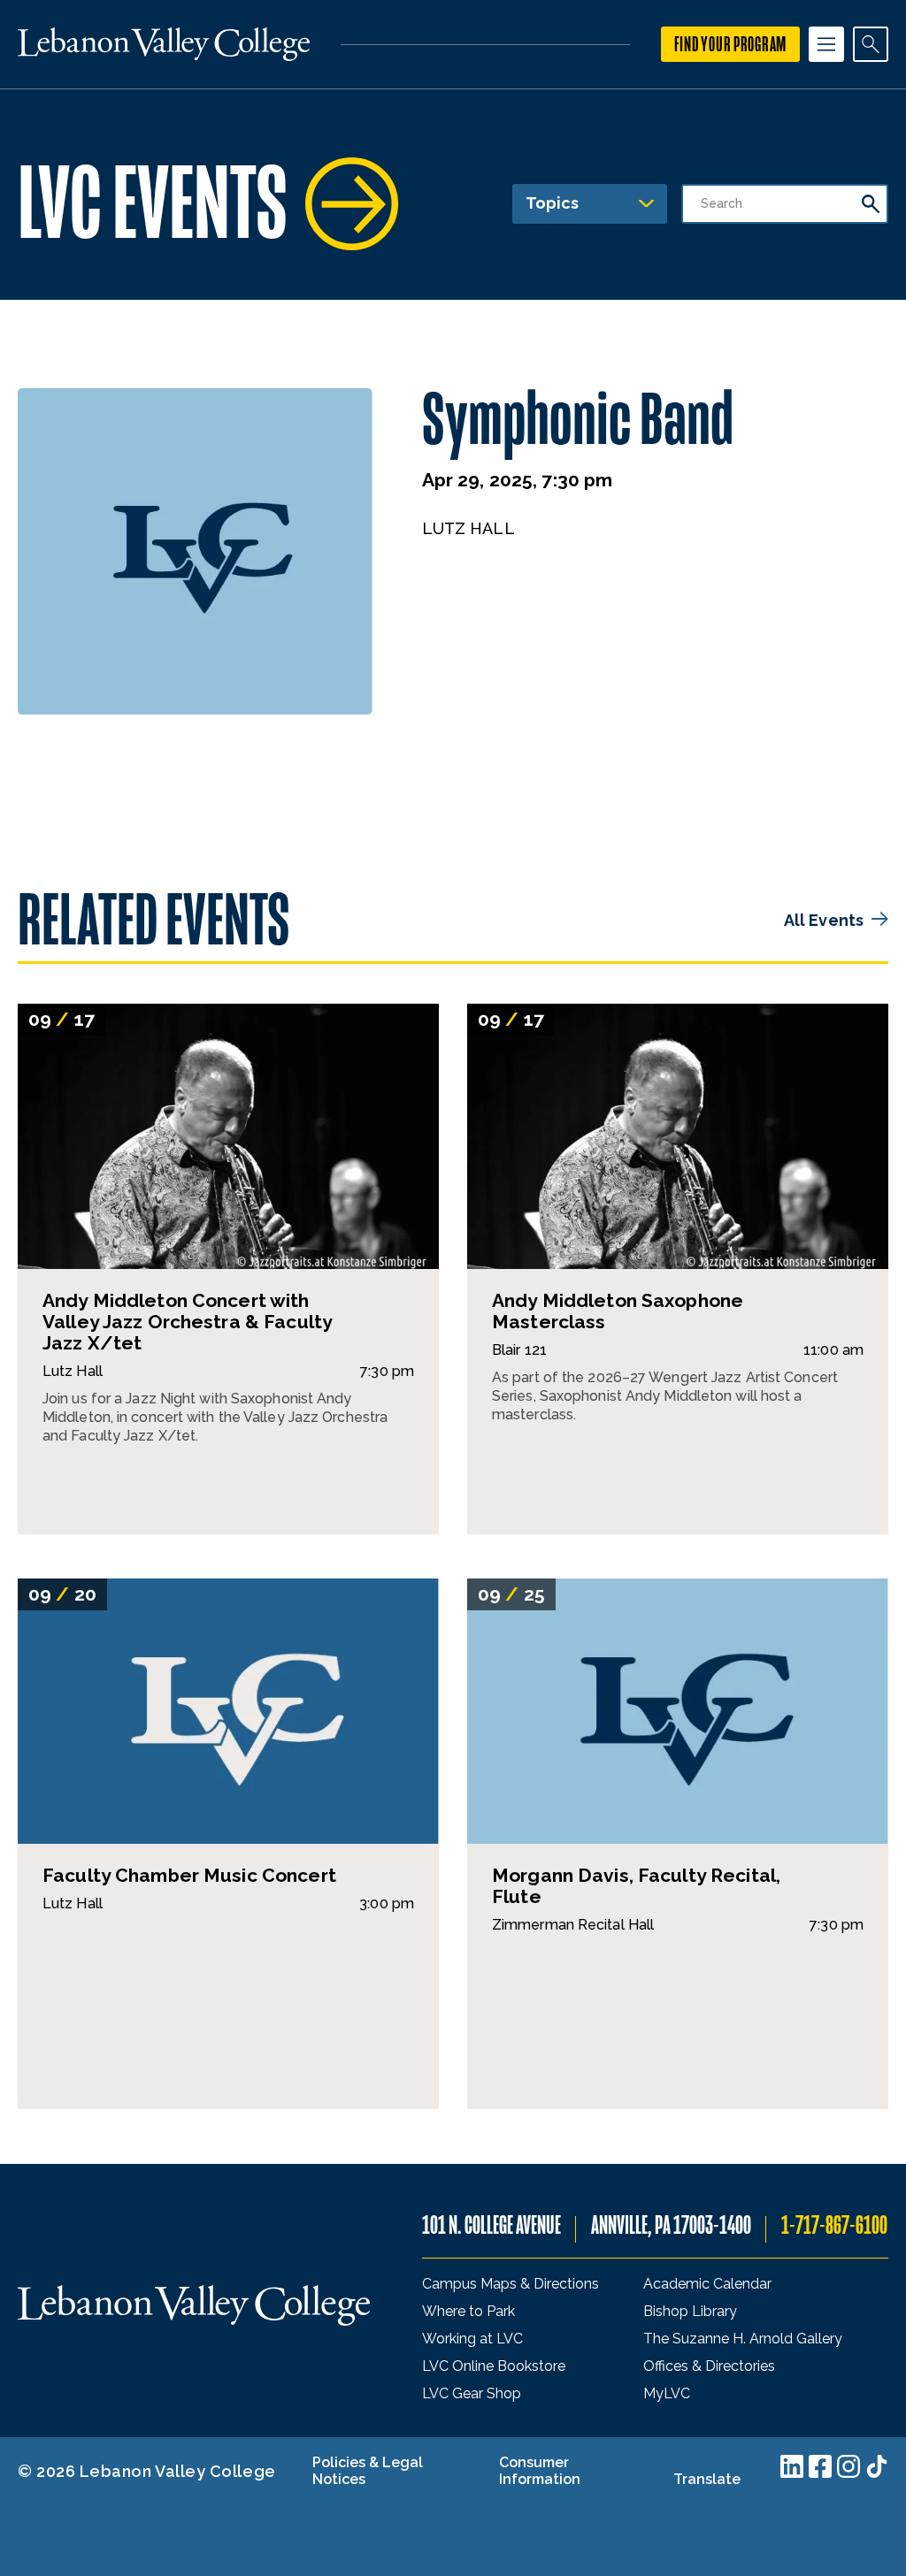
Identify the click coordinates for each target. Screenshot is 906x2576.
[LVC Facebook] (820, 2466)
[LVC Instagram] (848, 2466)
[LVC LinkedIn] (792, 2466)
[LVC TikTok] (877, 2466)
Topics (552, 203)
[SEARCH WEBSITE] (871, 44)
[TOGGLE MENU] (826, 44)
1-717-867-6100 (834, 2225)
